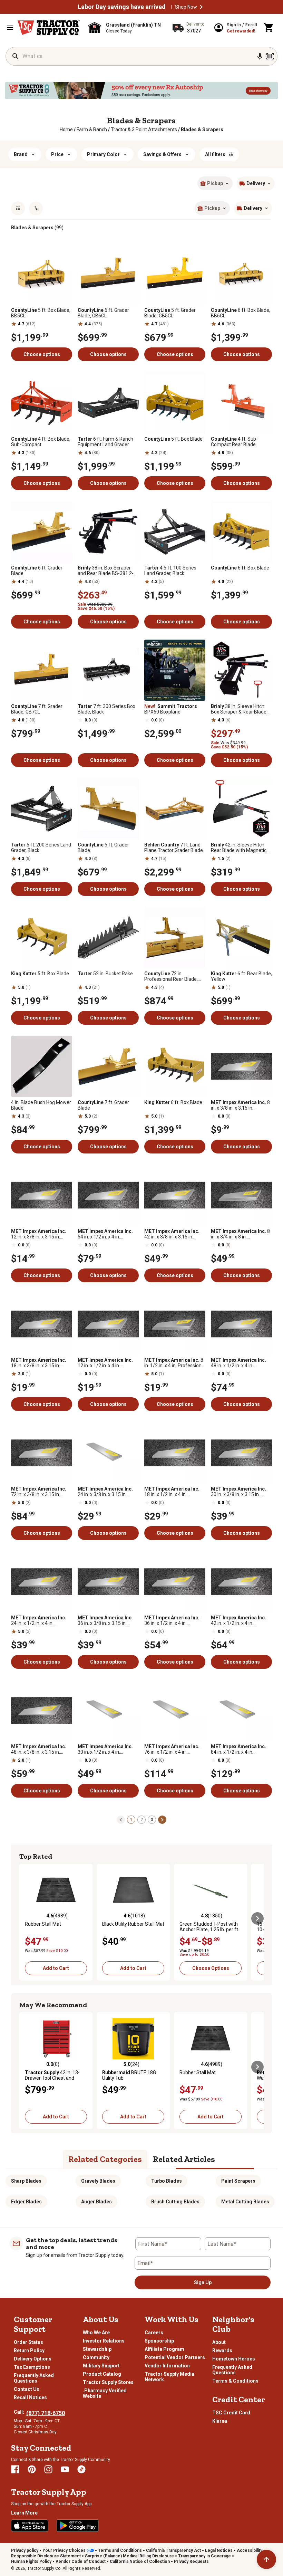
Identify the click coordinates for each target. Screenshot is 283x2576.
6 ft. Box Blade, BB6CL (241, 313)
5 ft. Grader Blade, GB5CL (170, 313)
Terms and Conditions (120, 2550)
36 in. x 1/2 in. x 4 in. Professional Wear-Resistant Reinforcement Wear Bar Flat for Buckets (172, 1620)
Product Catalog (102, 2374)
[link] (66, 130)
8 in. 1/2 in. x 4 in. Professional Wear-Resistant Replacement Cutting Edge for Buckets (175, 1363)
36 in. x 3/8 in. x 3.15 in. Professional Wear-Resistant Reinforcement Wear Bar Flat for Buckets (105, 1620)
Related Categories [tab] (105, 2159)
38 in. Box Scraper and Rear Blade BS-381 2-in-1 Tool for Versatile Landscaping (106, 571)
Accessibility (250, 2550)
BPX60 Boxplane (171, 709)
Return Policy (29, 2350)
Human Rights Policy (31, 2561)
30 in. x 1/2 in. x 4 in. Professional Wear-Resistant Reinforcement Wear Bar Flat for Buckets (105, 1749)
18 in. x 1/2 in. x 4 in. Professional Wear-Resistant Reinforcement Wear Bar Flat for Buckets (172, 1492)
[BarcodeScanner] (270, 56)
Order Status (28, 2342)
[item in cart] (269, 28)
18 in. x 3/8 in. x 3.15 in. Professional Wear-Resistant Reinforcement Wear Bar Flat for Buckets (39, 1363)
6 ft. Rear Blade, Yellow (241, 976)
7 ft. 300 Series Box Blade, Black (106, 709)
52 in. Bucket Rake (105, 974)
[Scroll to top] (266, 2559)
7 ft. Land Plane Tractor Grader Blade (174, 848)
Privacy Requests (191, 2561)
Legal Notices (219, 2550)
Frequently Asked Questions (34, 2378)
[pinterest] (32, 2469)
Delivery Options (33, 2359)
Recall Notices (30, 2397)
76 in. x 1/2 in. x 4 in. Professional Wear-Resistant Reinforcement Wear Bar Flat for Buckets (172, 1749)
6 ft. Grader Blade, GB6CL (103, 313)
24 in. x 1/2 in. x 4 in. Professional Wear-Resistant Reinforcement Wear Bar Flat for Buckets (39, 1620)
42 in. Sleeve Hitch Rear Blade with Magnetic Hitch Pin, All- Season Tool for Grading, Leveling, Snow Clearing (240, 848)
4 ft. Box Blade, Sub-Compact (41, 442)
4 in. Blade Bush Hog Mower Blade (41, 1105)
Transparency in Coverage (204, 2556)
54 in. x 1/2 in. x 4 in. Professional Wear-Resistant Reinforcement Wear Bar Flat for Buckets (105, 1234)
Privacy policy (25, 2550)
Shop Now (186, 7)
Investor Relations (104, 2341)
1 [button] (131, 1820)
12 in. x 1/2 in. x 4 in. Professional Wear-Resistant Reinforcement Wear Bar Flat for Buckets (105, 1363)
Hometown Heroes (234, 2359)
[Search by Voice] (260, 56)
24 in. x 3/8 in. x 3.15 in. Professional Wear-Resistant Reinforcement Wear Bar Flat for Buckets (105, 1492)
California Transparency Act (173, 2550)
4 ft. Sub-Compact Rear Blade (234, 442)
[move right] (257, 1918)
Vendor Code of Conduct (81, 2561)
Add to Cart (56, 1968)
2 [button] (142, 1820)
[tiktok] (81, 2469)
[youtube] (65, 2469)
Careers (154, 2333)
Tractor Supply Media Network (169, 2377)
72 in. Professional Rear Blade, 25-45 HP (171, 976)
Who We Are (96, 2333)
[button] (201, 7)
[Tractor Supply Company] (49, 28)
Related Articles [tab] (184, 2159)
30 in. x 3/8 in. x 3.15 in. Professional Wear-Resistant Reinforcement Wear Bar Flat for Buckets (238, 1492)
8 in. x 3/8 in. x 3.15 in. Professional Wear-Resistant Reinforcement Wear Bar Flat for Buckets (240, 1105)
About (219, 2342)
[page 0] (121, 1819)
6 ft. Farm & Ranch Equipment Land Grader (105, 442)
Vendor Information (167, 2366)
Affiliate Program (164, 2349)
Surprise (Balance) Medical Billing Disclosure (129, 2556)
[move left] (26, 1918)
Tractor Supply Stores (108, 2382)
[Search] (16, 56)
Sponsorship (159, 2341)
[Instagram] (48, 2469)
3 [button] (152, 1820)
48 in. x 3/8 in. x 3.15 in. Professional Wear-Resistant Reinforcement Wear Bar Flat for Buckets (39, 1749)
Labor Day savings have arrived (122, 7)
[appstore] (30, 2526)
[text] (202, 130)
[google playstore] (78, 2526)
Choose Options (211, 1968)
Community (96, 2357)
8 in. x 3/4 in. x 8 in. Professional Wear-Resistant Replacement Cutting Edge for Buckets (240, 1234)
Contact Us (27, 2389)
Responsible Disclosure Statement (46, 2556)
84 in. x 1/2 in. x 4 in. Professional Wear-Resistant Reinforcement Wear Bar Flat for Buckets (238, 1749)
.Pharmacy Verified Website (105, 2393)
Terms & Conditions (235, 2381)
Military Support (101, 2366)
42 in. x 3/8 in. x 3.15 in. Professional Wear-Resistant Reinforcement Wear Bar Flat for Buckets (172, 1234)
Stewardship (97, 2349)
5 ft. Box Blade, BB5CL (41, 313)
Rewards (222, 2350)
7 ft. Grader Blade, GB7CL (37, 709)
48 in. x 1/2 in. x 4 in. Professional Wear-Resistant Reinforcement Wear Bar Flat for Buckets (238, 1363)
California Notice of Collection (140, 2561)
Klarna (220, 2421)
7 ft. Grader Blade (103, 1105)
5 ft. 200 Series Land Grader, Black (41, 848)
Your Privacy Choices (64, 2550)
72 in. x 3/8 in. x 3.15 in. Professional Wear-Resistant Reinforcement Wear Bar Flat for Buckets (39, 1492)
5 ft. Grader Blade (103, 848)
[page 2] (162, 1819)
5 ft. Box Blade (173, 439)
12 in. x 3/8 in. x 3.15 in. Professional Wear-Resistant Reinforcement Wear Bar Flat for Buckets (39, 1234)
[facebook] (15, 2469)
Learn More (24, 2513)
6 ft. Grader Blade (37, 571)
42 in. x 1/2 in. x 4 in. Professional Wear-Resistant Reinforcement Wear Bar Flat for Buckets (238, 1620)
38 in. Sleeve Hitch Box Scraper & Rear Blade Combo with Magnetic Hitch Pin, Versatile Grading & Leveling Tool (241, 709)
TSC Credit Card (231, 2413)
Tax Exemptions (32, 2367)
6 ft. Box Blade (240, 568)
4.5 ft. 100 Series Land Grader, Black (170, 571)
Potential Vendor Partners (175, 2357)
